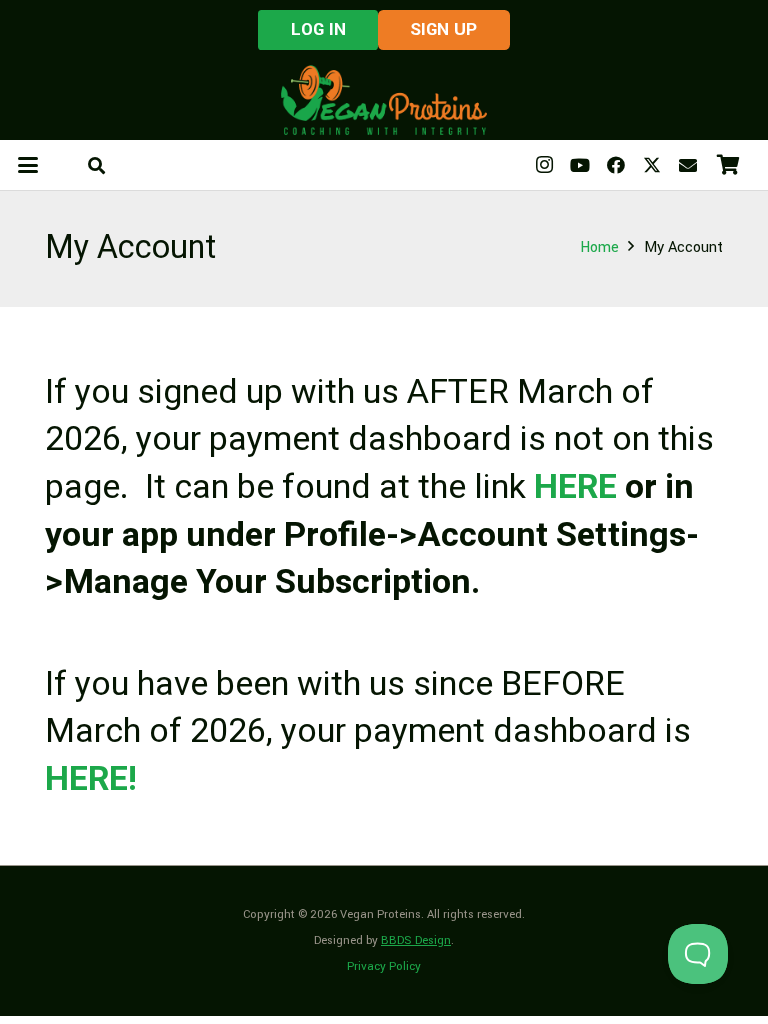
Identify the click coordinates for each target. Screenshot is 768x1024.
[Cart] (728, 165)
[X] (652, 165)
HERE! (91, 779)
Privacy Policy (384, 966)
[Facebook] (616, 165)
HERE (575, 487)
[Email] (688, 165)
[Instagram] (544, 165)
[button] (28, 165)
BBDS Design (416, 940)
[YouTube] (580, 165)
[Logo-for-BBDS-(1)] (384, 100)
